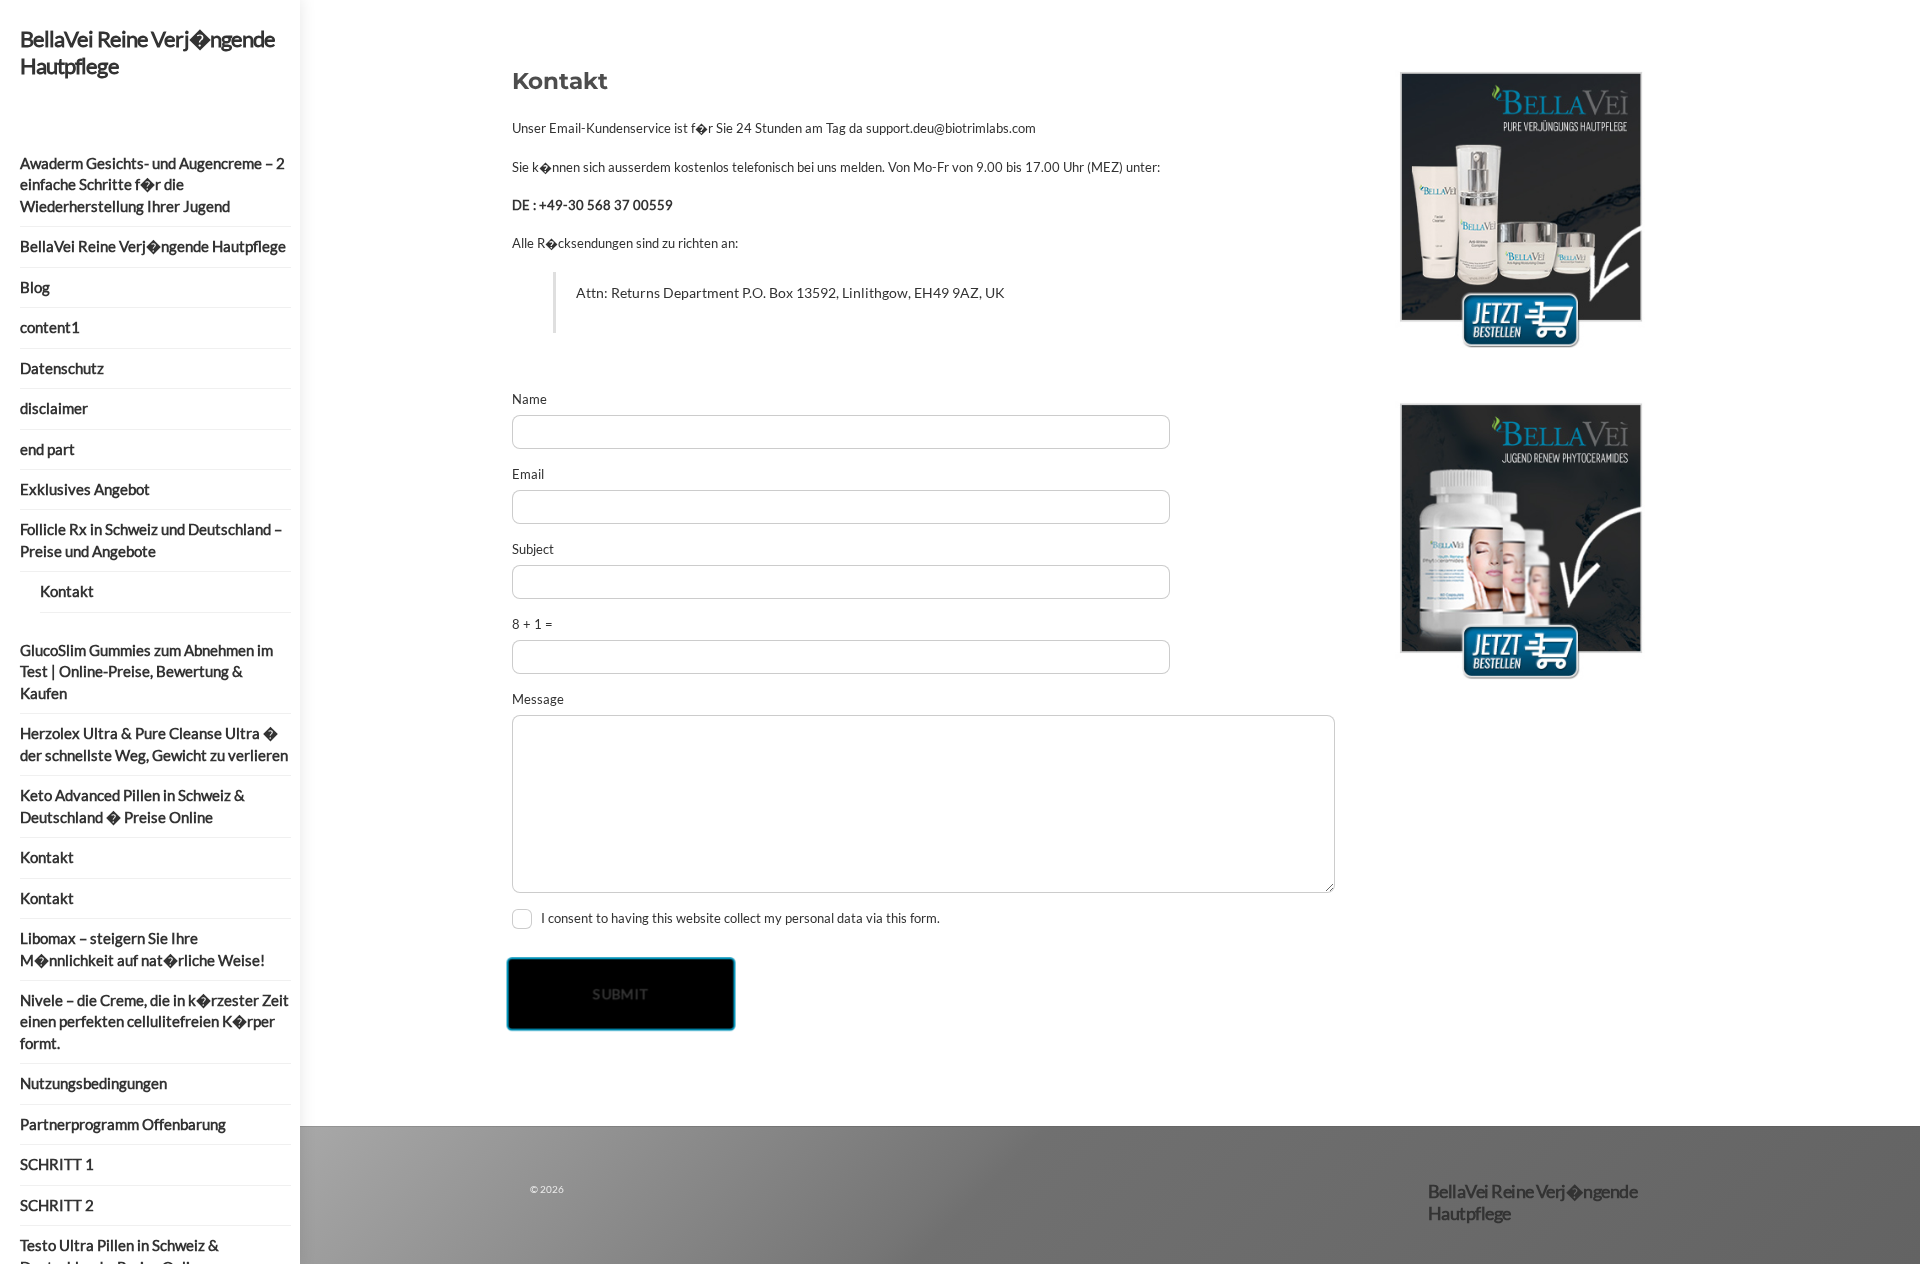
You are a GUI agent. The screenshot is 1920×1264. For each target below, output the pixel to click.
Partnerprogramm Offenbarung (123, 1124)
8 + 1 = (532, 624)
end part (47, 449)
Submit (620, 994)
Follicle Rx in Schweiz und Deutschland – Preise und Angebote (151, 539)
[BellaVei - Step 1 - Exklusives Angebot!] (1522, 354)
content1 (50, 327)
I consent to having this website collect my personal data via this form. (740, 918)
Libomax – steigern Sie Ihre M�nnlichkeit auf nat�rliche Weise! (142, 948)
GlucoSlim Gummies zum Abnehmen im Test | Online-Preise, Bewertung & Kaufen (146, 671)
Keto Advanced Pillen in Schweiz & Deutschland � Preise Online (132, 805)
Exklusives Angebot (85, 489)
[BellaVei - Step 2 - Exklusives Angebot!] (1522, 686)
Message (538, 699)
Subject (533, 549)
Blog (35, 287)
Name (529, 399)
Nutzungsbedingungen (93, 1083)
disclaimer (54, 408)
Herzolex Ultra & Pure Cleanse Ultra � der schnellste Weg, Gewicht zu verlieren (154, 743)
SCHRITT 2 (57, 1205)
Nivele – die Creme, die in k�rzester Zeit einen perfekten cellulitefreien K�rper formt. (154, 1021)
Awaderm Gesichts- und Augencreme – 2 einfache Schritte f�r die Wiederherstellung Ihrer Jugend (152, 184)
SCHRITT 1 (57, 1164)
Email (528, 474)
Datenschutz (62, 368)
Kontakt (67, 591)
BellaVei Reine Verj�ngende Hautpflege (153, 246)
